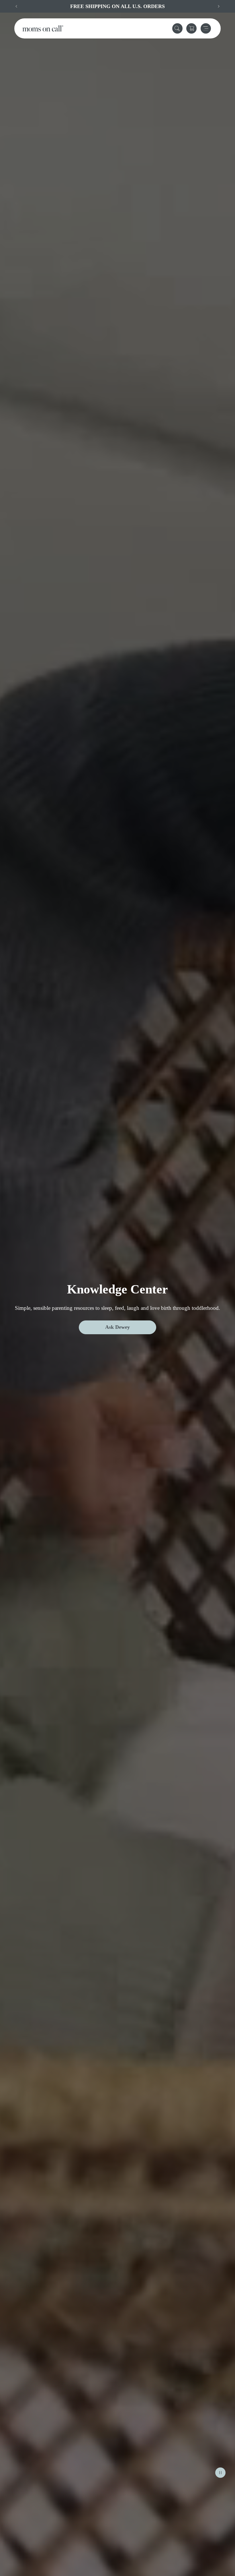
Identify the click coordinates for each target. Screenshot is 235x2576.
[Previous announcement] (16, 6)
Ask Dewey (117, 1327)
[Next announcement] (219, 6)
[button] (177, 28)
